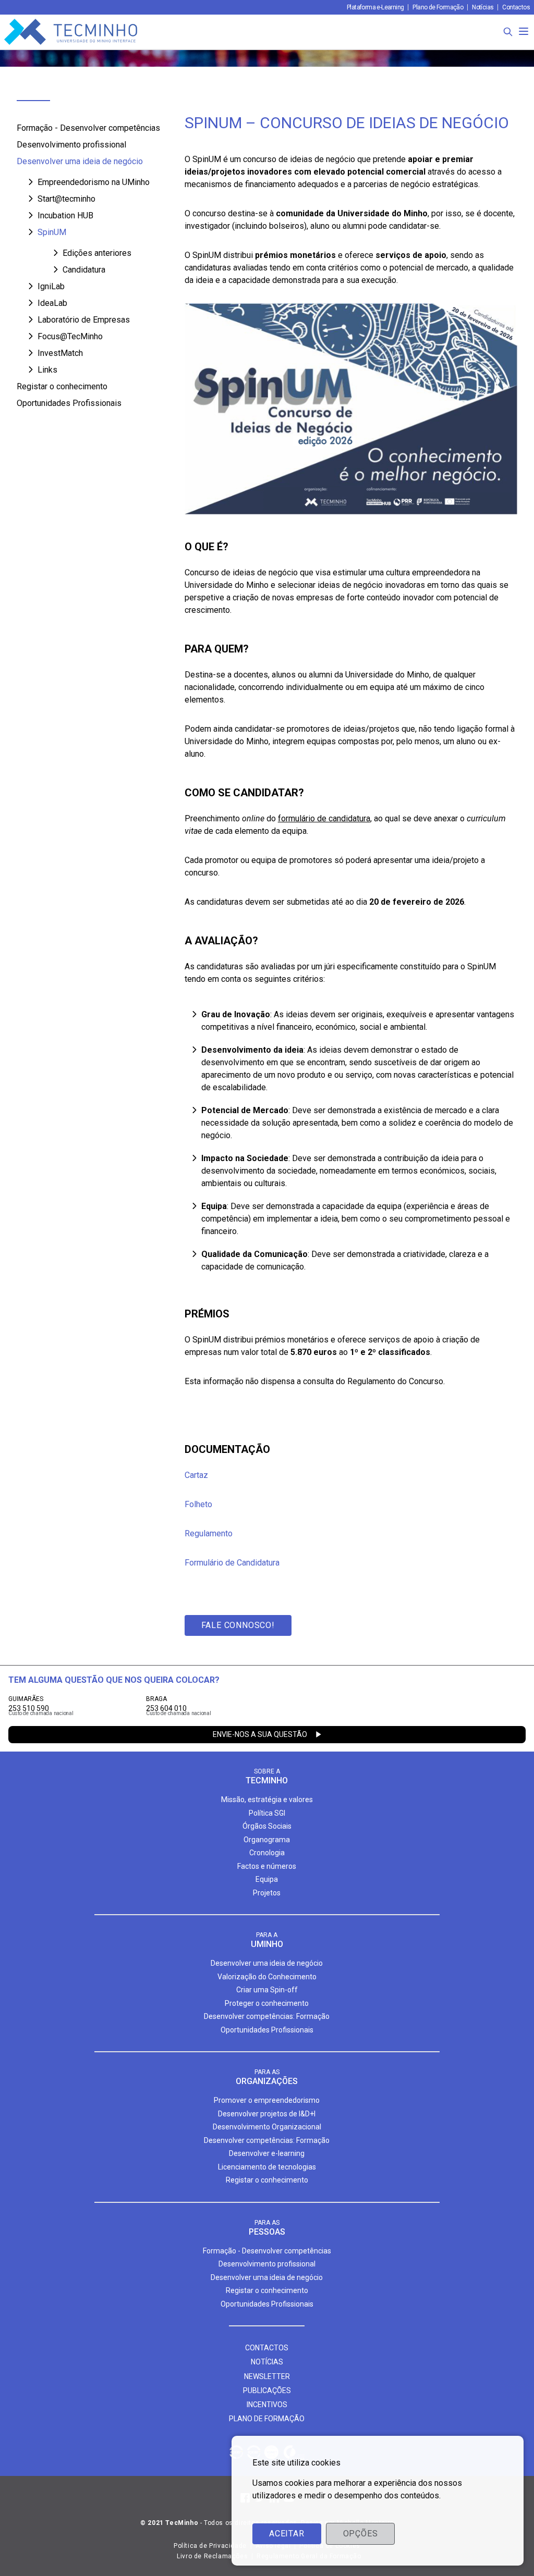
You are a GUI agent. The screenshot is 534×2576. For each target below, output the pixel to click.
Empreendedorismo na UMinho (94, 182)
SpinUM (52, 232)
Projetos (267, 1893)
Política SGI (267, 1813)
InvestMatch (60, 353)
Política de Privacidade (210, 2546)
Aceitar (287, 2534)
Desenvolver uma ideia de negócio (80, 161)
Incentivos (267, 2405)
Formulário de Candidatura (232, 1563)
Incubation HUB (65, 215)
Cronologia (267, 1853)
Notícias (483, 7)
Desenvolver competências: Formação (267, 2016)
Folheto (198, 1504)
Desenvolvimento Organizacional (267, 2127)
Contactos (516, 7)
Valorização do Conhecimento (267, 1977)
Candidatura (84, 270)
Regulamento (209, 1533)
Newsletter (267, 2376)
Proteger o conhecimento (267, 2003)
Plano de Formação (438, 7)
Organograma (267, 1840)
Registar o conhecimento (62, 386)
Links (47, 370)
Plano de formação (267, 2419)
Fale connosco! (238, 1625)
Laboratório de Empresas (84, 320)
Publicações (267, 2390)
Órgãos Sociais (267, 1826)
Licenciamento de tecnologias (267, 2167)
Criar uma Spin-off (267, 1990)
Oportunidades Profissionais (69, 403)
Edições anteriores (97, 253)
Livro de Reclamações (212, 2556)
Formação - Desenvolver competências (88, 128)
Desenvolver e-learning (267, 2153)
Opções (361, 2534)
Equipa (267, 1879)
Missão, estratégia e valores (267, 1799)
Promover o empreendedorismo (267, 2100)
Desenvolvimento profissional (71, 145)
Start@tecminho (66, 199)
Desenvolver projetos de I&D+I (267, 2114)
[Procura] (508, 32)
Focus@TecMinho (70, 336)
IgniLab (51, 286)
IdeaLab (52, 303)
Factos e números (267, 1866)
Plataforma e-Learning (375, 7)
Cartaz (196, 1475)
